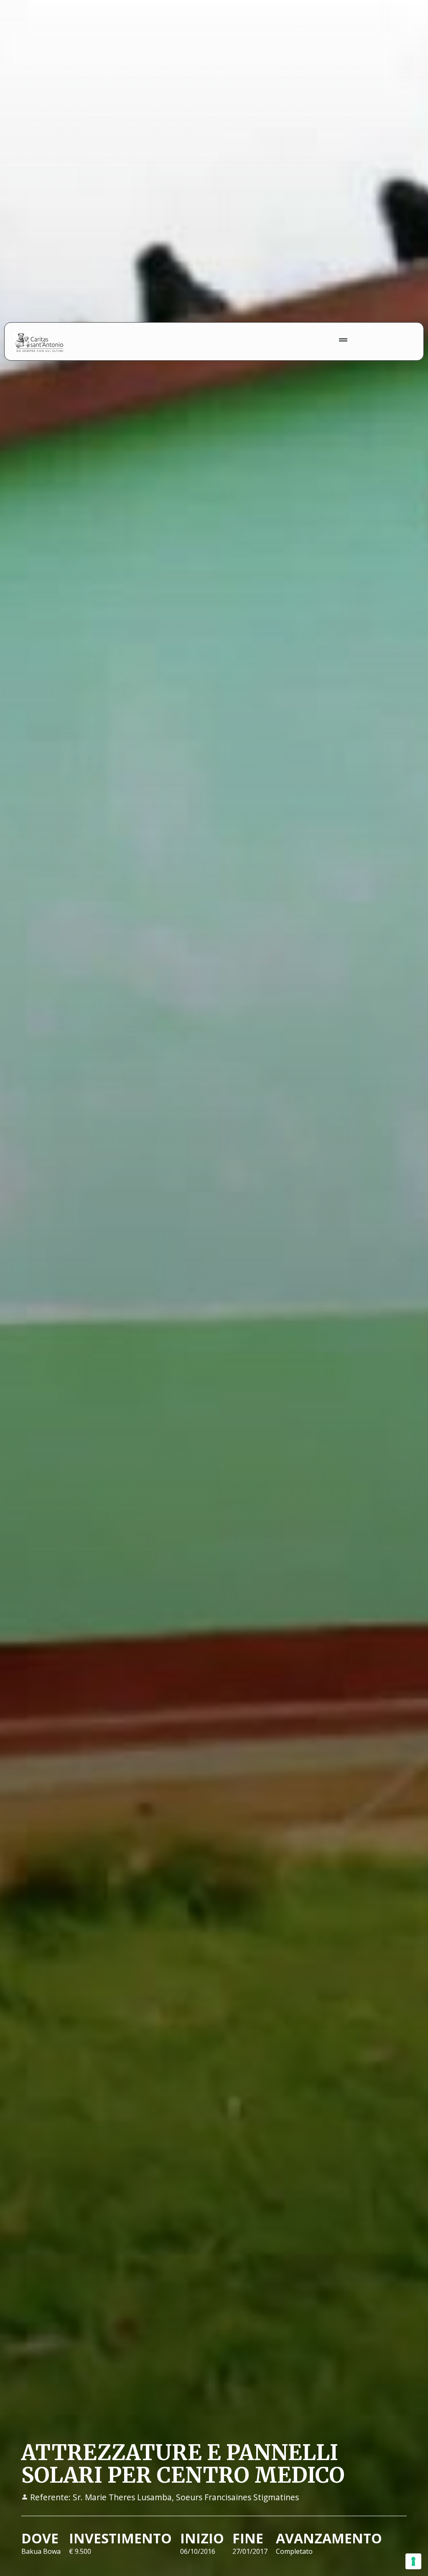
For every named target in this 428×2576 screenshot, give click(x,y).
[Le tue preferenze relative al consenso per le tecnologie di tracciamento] (413, 2561)
